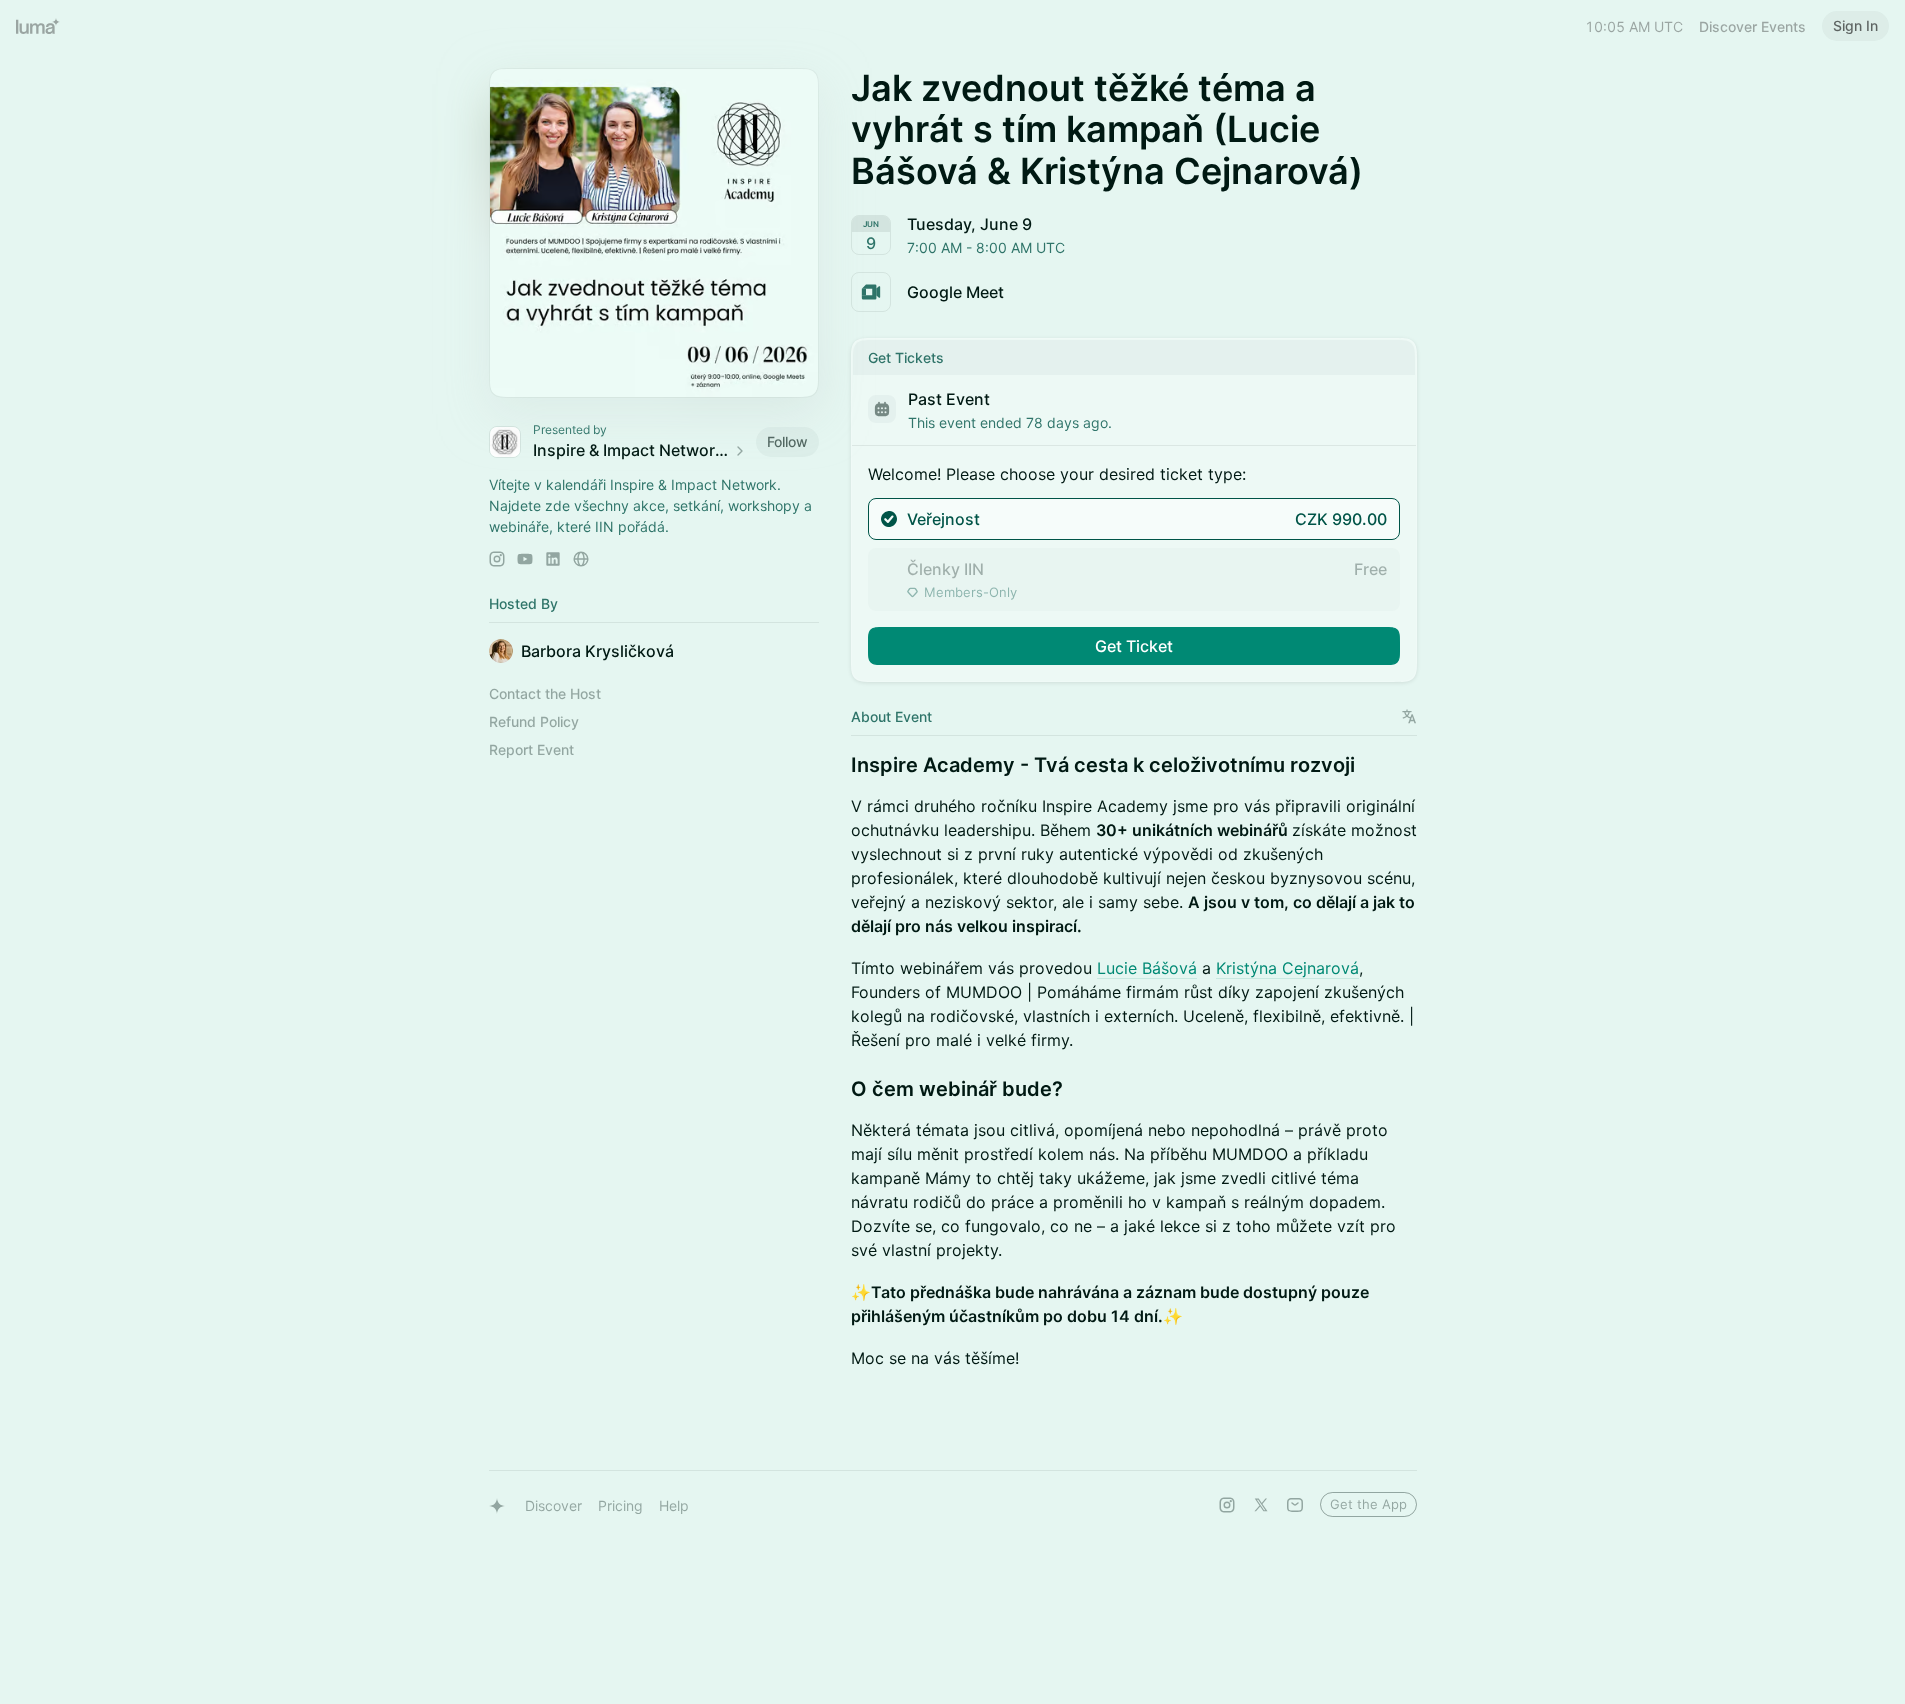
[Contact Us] (1295, 1505)
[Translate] (1409, 716)
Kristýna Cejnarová (1287, 968)
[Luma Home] (38, 26)
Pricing (620, 1505)
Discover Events (1752, 26)
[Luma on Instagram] (1227, 1505)
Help (674, 1505)
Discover (553, 1505)
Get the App (1368, 1504)
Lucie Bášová (1147, 968)
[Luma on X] (1261, 1505)
